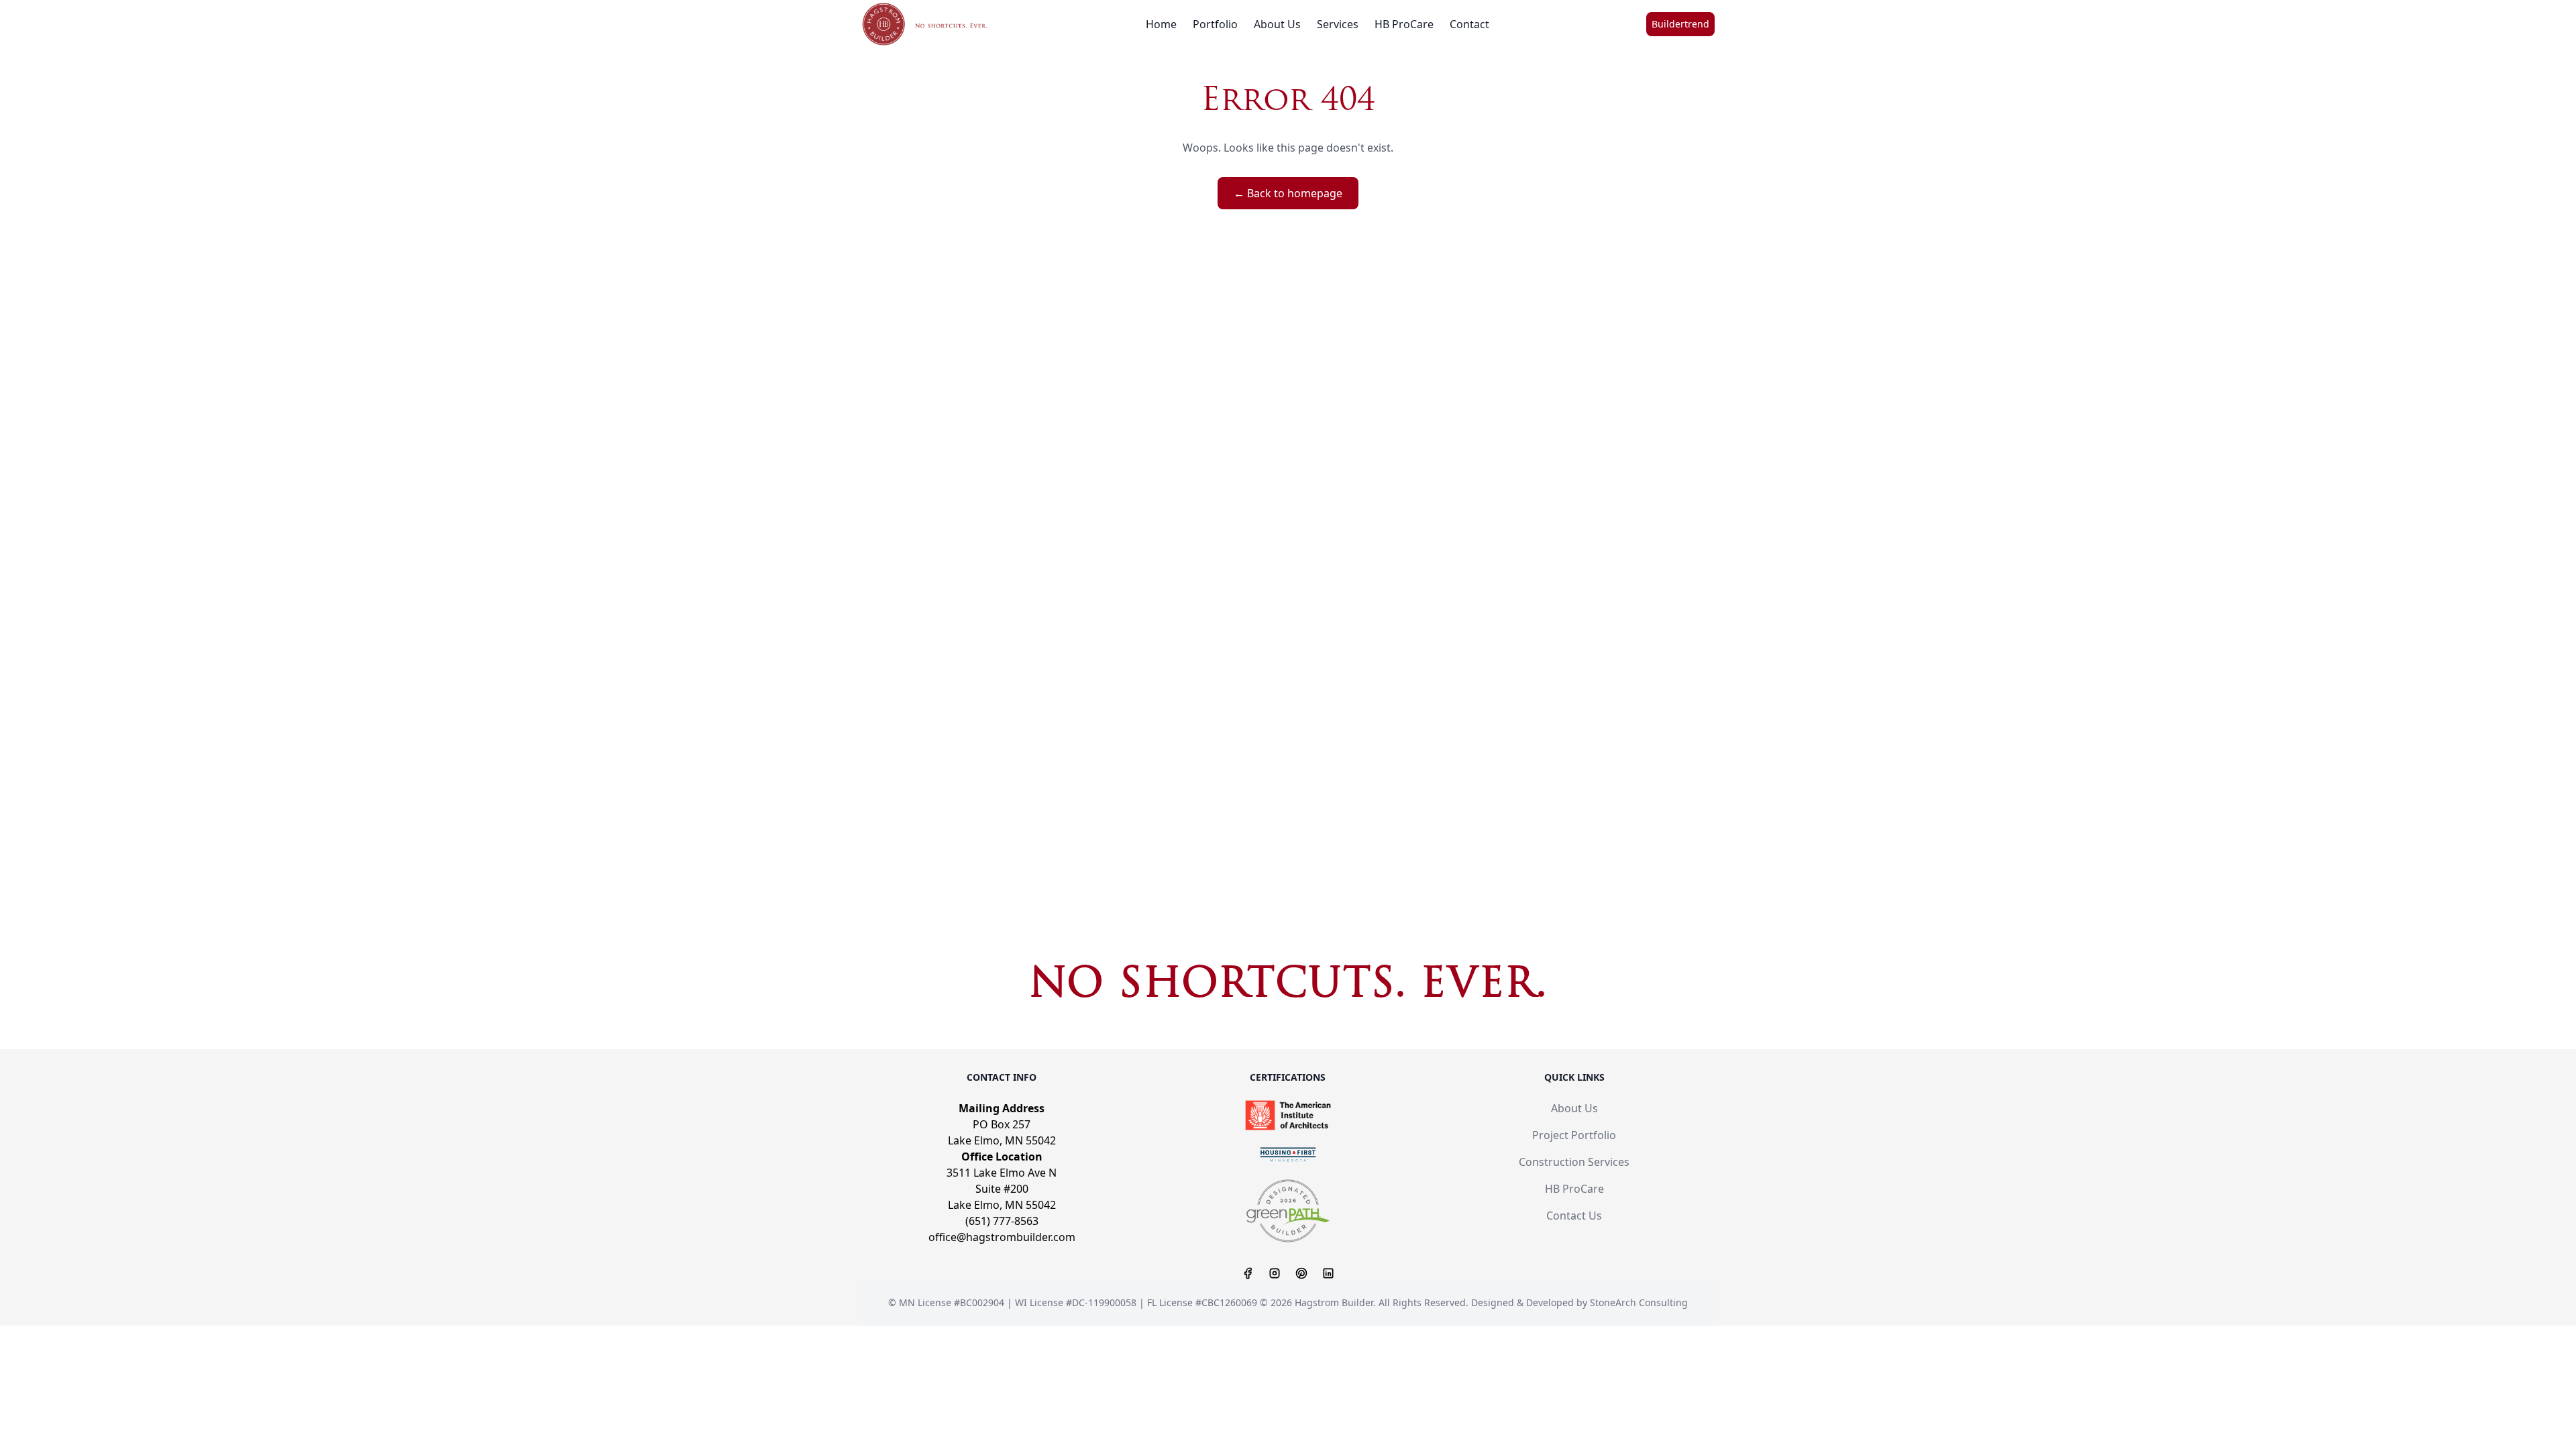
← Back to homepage (1288, 193)
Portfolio (1215, 24)
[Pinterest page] (1301, 1273)
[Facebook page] (1248, 1273)
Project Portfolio (1574, 1135)
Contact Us (1574, 1216)
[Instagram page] (1275, 1273)
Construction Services (1574, 1162)
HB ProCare (1404, 24)
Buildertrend (1680, 24)
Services (1338, 24)
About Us (1277, 24)
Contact (1469, 24)
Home (1161, 24)
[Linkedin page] (1328, 1273)
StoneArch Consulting (1639, 1302)
